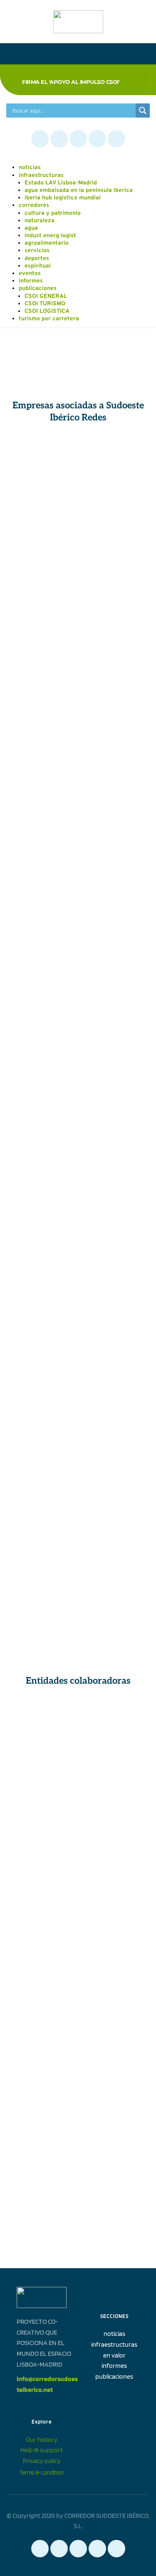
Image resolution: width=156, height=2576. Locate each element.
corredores (34, 205)
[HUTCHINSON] (42, 879)
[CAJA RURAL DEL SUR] (42, 1359)
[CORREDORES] (114, 2083)
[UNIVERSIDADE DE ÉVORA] (42, 1963)
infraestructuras (41, 176)
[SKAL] (114, 2023)
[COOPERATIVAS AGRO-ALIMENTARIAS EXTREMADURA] (42, 1299)
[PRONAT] (114, 580)
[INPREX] (114, 940)
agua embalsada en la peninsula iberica (79, 190)
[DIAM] (42, 1539)
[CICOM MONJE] (114, 520)
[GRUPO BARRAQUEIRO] (114, 1239)
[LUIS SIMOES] (114, 1299)
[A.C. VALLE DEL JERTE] (42, 1239)
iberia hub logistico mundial (63, 198)
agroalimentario (47, 243)
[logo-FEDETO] (42, 2023)
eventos (30, 274)
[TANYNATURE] (42, 580)
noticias (30, 168)
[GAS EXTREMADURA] (114, 700)
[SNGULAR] (42, 640)
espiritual (38, 266)
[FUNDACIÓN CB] (42, 1843)
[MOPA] (42, 1419)
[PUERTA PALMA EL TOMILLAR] (114, 1359)
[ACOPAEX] (42, 820)
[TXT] (114, 1479)
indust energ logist (50, 236)
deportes (37, 259)
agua (31, 228)
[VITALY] (114, 460)
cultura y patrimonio (53, 213)
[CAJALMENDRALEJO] (114, 640)
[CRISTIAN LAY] (42, 520)
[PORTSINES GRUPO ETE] (114, 999)
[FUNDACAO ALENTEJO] (42, 1903)
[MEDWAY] (114, 1419)
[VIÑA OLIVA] (114, 820)
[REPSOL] (42, 1059)
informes (31, 281)
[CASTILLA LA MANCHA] (114, 1723)
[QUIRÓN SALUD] (114, 879)
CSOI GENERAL (46, 296)
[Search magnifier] (143, 111)
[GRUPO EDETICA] (114, 1539)
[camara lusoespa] (42, 2203)
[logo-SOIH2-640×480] (114, 2143)
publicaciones (38, 289)
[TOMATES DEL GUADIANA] (42, 700)
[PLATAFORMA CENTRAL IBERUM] (42, 1179)
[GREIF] (42, 1120)
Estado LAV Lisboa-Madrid (61, 183)
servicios (37, 251)
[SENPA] (114, 1059)
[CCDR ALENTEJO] (114, 1783)
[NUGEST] (42, 759)
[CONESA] (42, 460)
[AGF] (42, 1479)
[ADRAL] (114, 1963)
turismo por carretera (49, 319)
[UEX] (114, 1903)
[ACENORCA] (42, 940)
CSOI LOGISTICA (47, 311)
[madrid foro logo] (42, 2083)
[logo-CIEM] (42, 2143)
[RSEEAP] (114, 1843)
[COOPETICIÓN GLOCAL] (42, 1599)
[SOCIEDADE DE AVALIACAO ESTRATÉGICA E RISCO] (114, 1120)
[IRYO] (114, 1179)
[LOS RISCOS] (42, 999)
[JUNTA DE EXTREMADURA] (42, 1723)
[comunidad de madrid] (42, 1783)
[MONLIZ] (114, 759)
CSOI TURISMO (45, 304)
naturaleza (40, 221)
